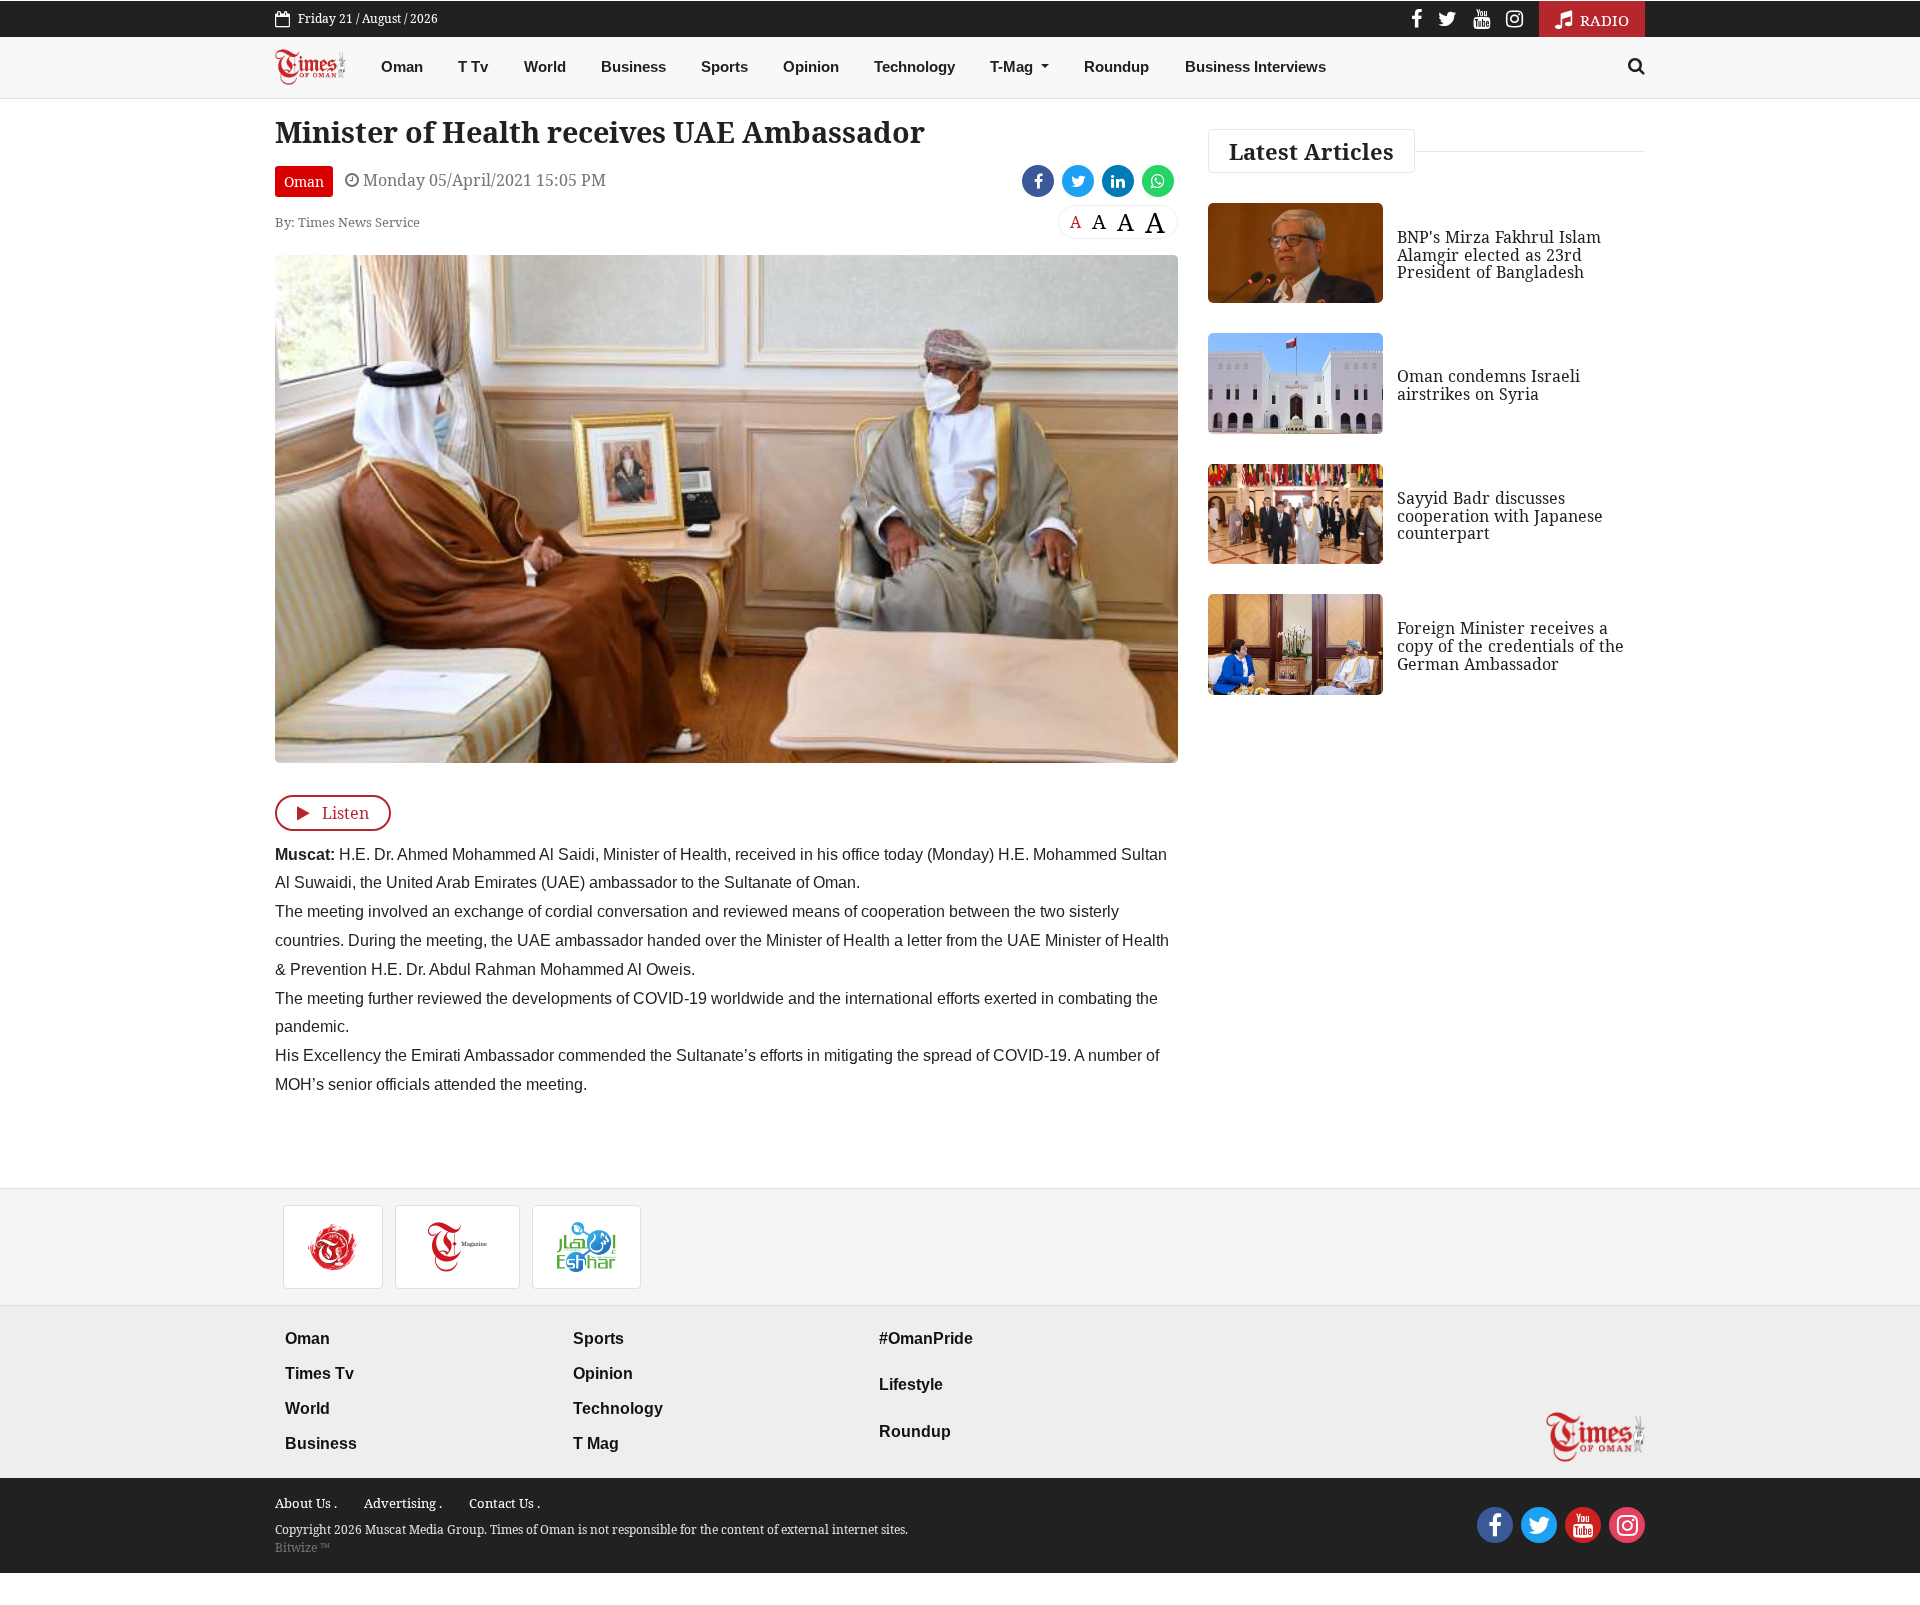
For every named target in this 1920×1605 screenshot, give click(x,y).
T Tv (473, 66)
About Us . (306, 1503)
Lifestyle (911, 1384)
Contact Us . (504, 1503)
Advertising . (403, 1503)
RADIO (1602, 20)
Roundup (1116, 66)
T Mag (596, 1443)
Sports (724, 66)
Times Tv (319, 1373)
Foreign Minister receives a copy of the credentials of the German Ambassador (1510, 645)
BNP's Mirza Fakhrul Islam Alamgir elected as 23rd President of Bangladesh (1499, 254)
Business (633, 66)
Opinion (811, 66)
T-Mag (1013, 66)
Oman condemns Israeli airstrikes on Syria (1488, 385)
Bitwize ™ (302, 1547)
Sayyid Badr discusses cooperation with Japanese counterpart (1500, 515)
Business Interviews (1255, 66)
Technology (914, 66)
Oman (402, 66)
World (545, 66)
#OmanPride (926, 1338)
